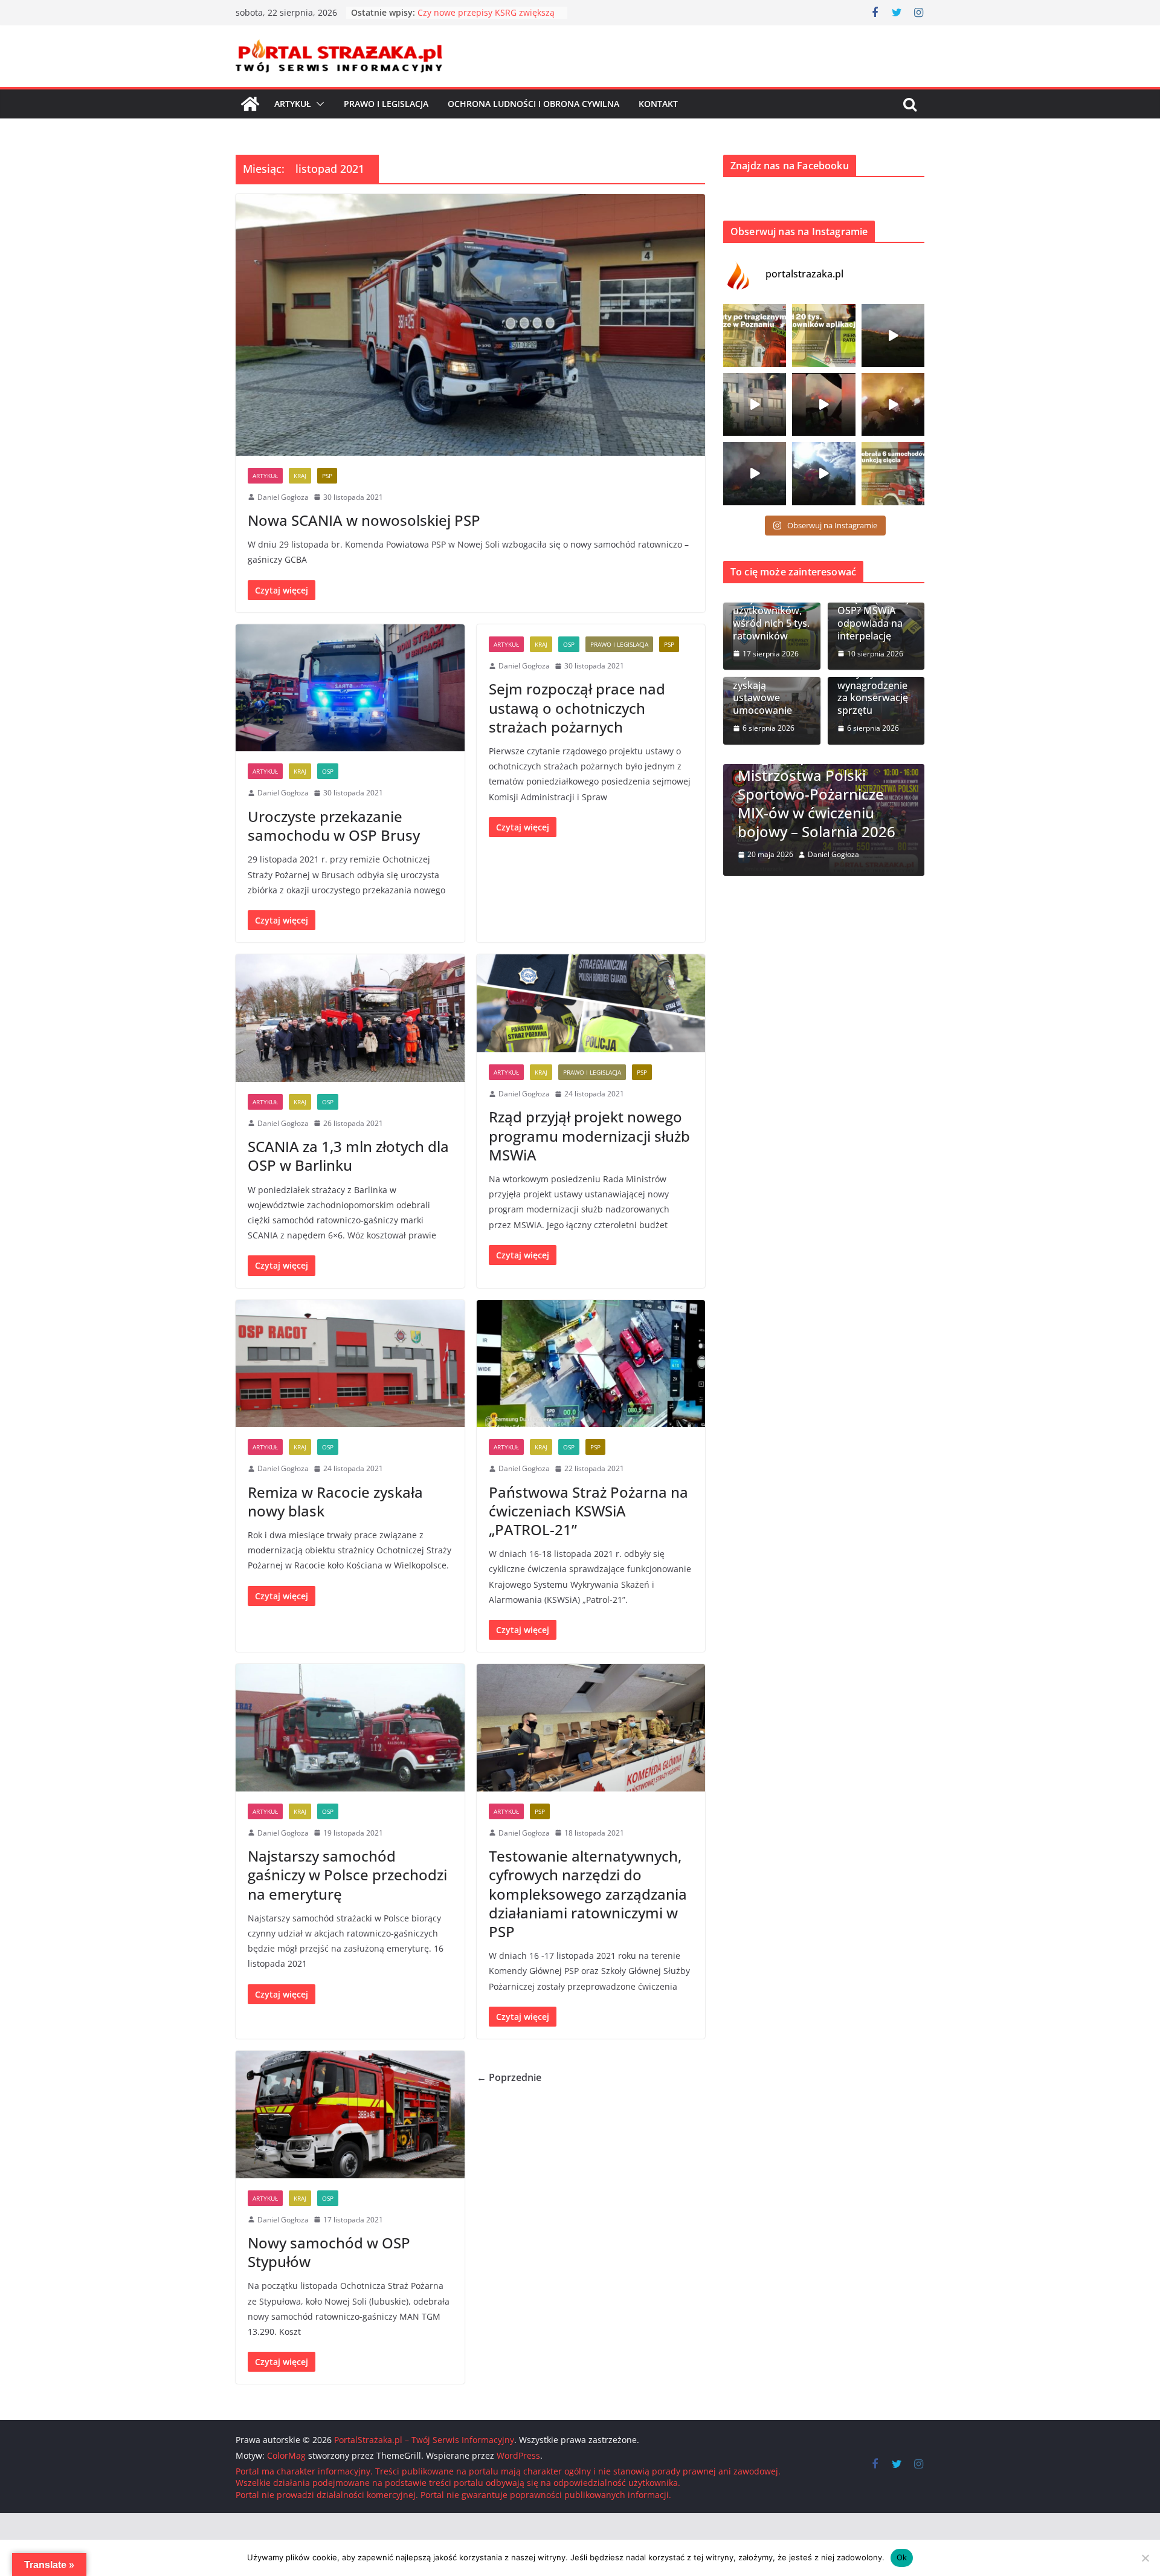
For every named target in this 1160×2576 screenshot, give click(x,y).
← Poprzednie (509, 2077)
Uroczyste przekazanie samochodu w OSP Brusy (334, 826)
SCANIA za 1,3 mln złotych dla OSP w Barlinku (348, 1156)
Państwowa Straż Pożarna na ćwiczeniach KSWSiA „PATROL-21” (588, 1511)
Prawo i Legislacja (386, 104)
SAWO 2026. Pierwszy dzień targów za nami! (877, 822)
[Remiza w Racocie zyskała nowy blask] (350, 1364)
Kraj (300, 476)
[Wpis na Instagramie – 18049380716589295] (893, 473)
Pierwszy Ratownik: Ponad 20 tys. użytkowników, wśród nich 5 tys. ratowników (772, 605)
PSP (327, 476)
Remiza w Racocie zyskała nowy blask (335, 1501)
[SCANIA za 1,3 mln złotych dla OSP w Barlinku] (350, 1018)
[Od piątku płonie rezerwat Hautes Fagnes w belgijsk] (893, 335)
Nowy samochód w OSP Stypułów (329, 2252)
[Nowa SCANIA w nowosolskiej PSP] (470, 325)
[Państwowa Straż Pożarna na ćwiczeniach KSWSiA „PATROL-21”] (591, 1364)
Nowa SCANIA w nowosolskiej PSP (364, 520)
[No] (1145, 2558)
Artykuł (293, 104)
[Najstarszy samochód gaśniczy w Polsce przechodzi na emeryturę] (350, 1728)
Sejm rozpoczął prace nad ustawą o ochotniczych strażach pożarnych (577, 707)
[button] (318, 104)
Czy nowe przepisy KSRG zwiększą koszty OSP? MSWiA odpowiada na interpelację (874, 605)
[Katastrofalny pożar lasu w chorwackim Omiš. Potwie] (893, 404)
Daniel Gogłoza (283, 497)
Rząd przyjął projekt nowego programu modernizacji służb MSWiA (589, 1135)
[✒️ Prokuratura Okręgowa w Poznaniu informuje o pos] (755, 335)
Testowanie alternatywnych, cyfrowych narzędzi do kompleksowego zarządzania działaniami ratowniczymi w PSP (588, 1894)
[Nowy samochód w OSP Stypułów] (350, 2115)
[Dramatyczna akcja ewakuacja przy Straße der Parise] (755, 404)
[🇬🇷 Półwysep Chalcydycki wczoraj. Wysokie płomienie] (755, 473)
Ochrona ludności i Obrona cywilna (533, 104)
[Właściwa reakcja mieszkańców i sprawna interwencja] (823, 473)
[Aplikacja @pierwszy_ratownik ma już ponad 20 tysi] (823, 335)
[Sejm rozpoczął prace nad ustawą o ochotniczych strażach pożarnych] (523, 827)
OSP (328, 771)
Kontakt (658, 104)
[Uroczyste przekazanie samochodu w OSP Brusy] (350, 688)
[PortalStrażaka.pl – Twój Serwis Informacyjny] (250, 104)
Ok (902, 2557)
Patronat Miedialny (909, 788)
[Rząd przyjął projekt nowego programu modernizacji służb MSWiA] (591, 1003)
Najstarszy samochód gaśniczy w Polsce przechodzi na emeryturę (347, 1875)
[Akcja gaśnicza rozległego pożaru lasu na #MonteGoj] (823, 404)
